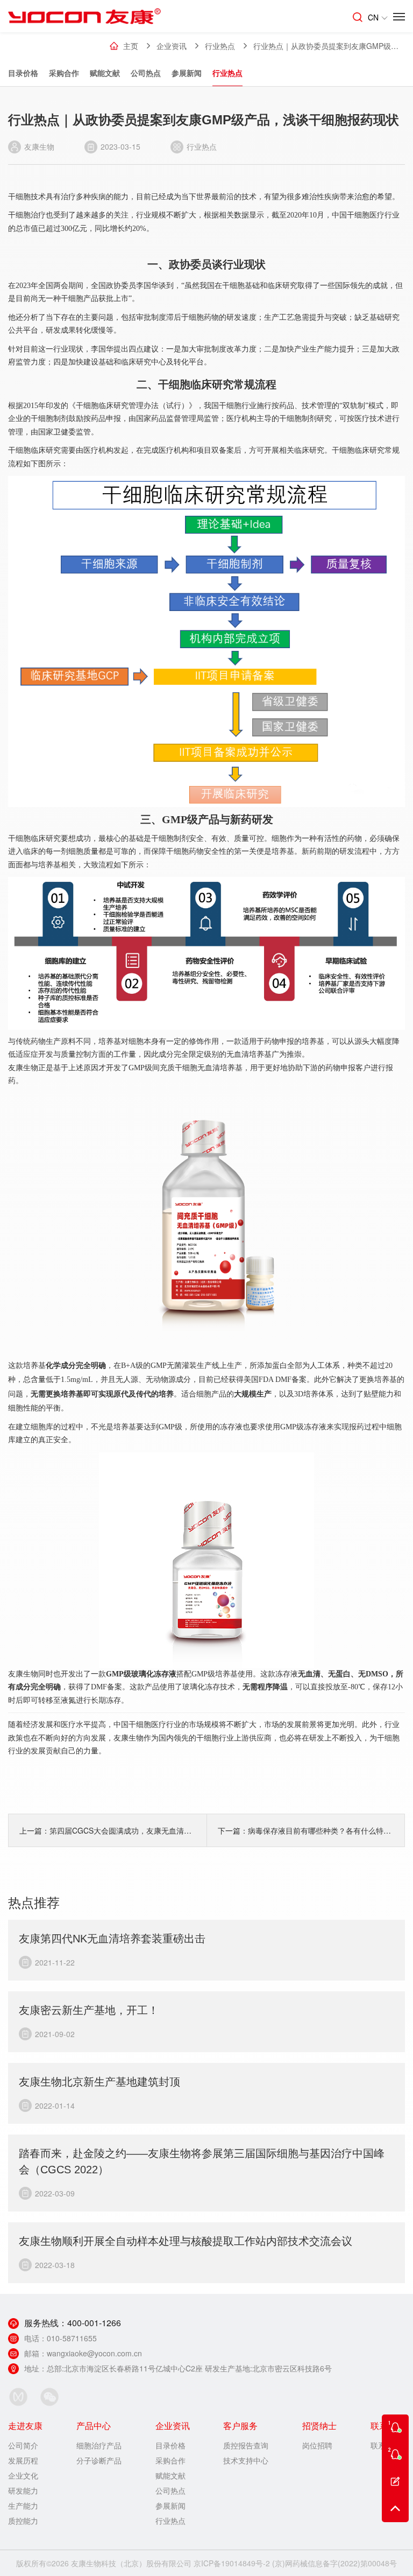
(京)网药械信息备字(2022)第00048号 (334, 2563)
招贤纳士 (319, 2426)
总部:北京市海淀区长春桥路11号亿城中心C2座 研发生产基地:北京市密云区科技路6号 (189, 2368)
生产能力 (23, 2505)
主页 (131, 46)
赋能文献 (105, 73)
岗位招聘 (317, 2445)
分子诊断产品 (99, 2460)
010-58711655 (72, 2338)
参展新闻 (187, 73)
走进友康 (25, 2426)
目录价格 (23, 73)
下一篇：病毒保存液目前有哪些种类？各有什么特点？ (306, 1830)
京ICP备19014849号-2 (232, 2563)
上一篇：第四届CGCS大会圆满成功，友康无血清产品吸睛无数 (108, 1830)
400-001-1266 (94, 2323)
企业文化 (23, 2475)
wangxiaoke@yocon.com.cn (94, 2353)
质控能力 (23, 2521)
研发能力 (23, 2490)
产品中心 (94, 2426)
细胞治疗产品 (99, 2445)
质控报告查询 (246, 2445)
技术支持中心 (246, 2460)
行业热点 (227, 73)
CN (373, 17)
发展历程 (23, 2460)
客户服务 (240, 2426)
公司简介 (23, 2445)
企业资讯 (172, 46)
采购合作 (64, 73)
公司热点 (146, 73)
